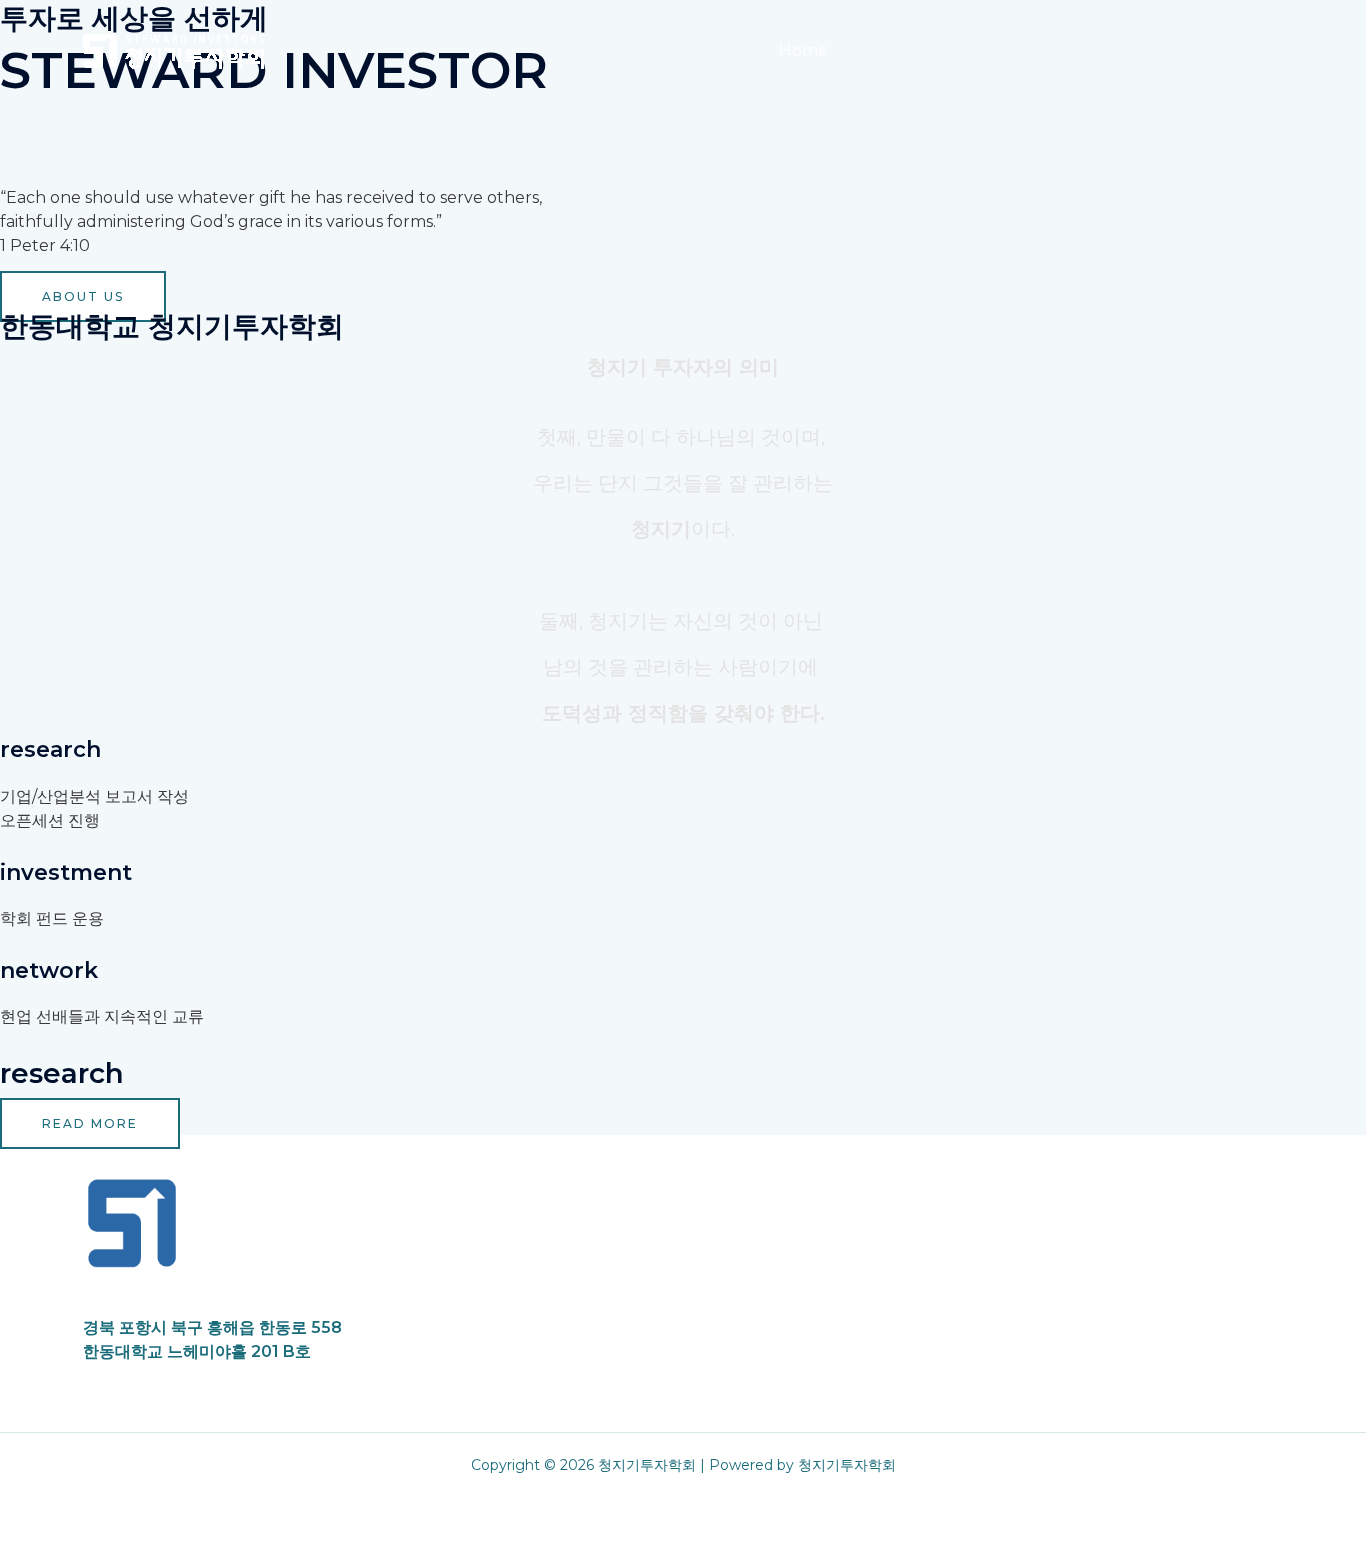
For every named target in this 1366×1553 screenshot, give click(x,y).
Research (1112, 50)
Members (1005, 50)
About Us (897, 50)
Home (803, 50)
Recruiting (1224, 50)
